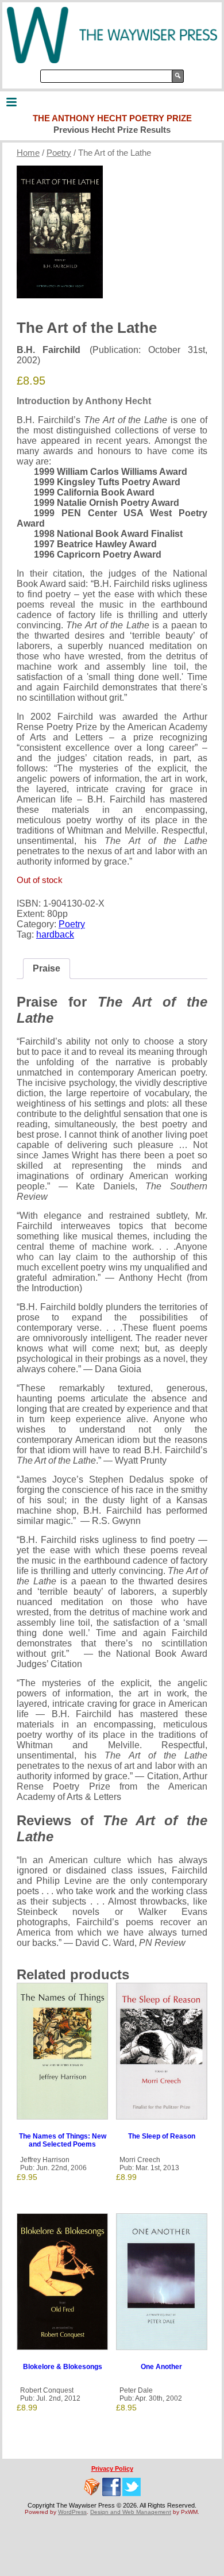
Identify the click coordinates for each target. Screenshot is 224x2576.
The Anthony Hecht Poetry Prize (112, 118)
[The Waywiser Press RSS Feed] (92, 2487)
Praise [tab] (47, 968)
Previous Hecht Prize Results (112, 130)
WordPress (72, 2512)
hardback (55, 934)
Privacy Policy (112, 2468)
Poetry (59, 153)
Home (28, 153)
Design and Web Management (131, 2512)
